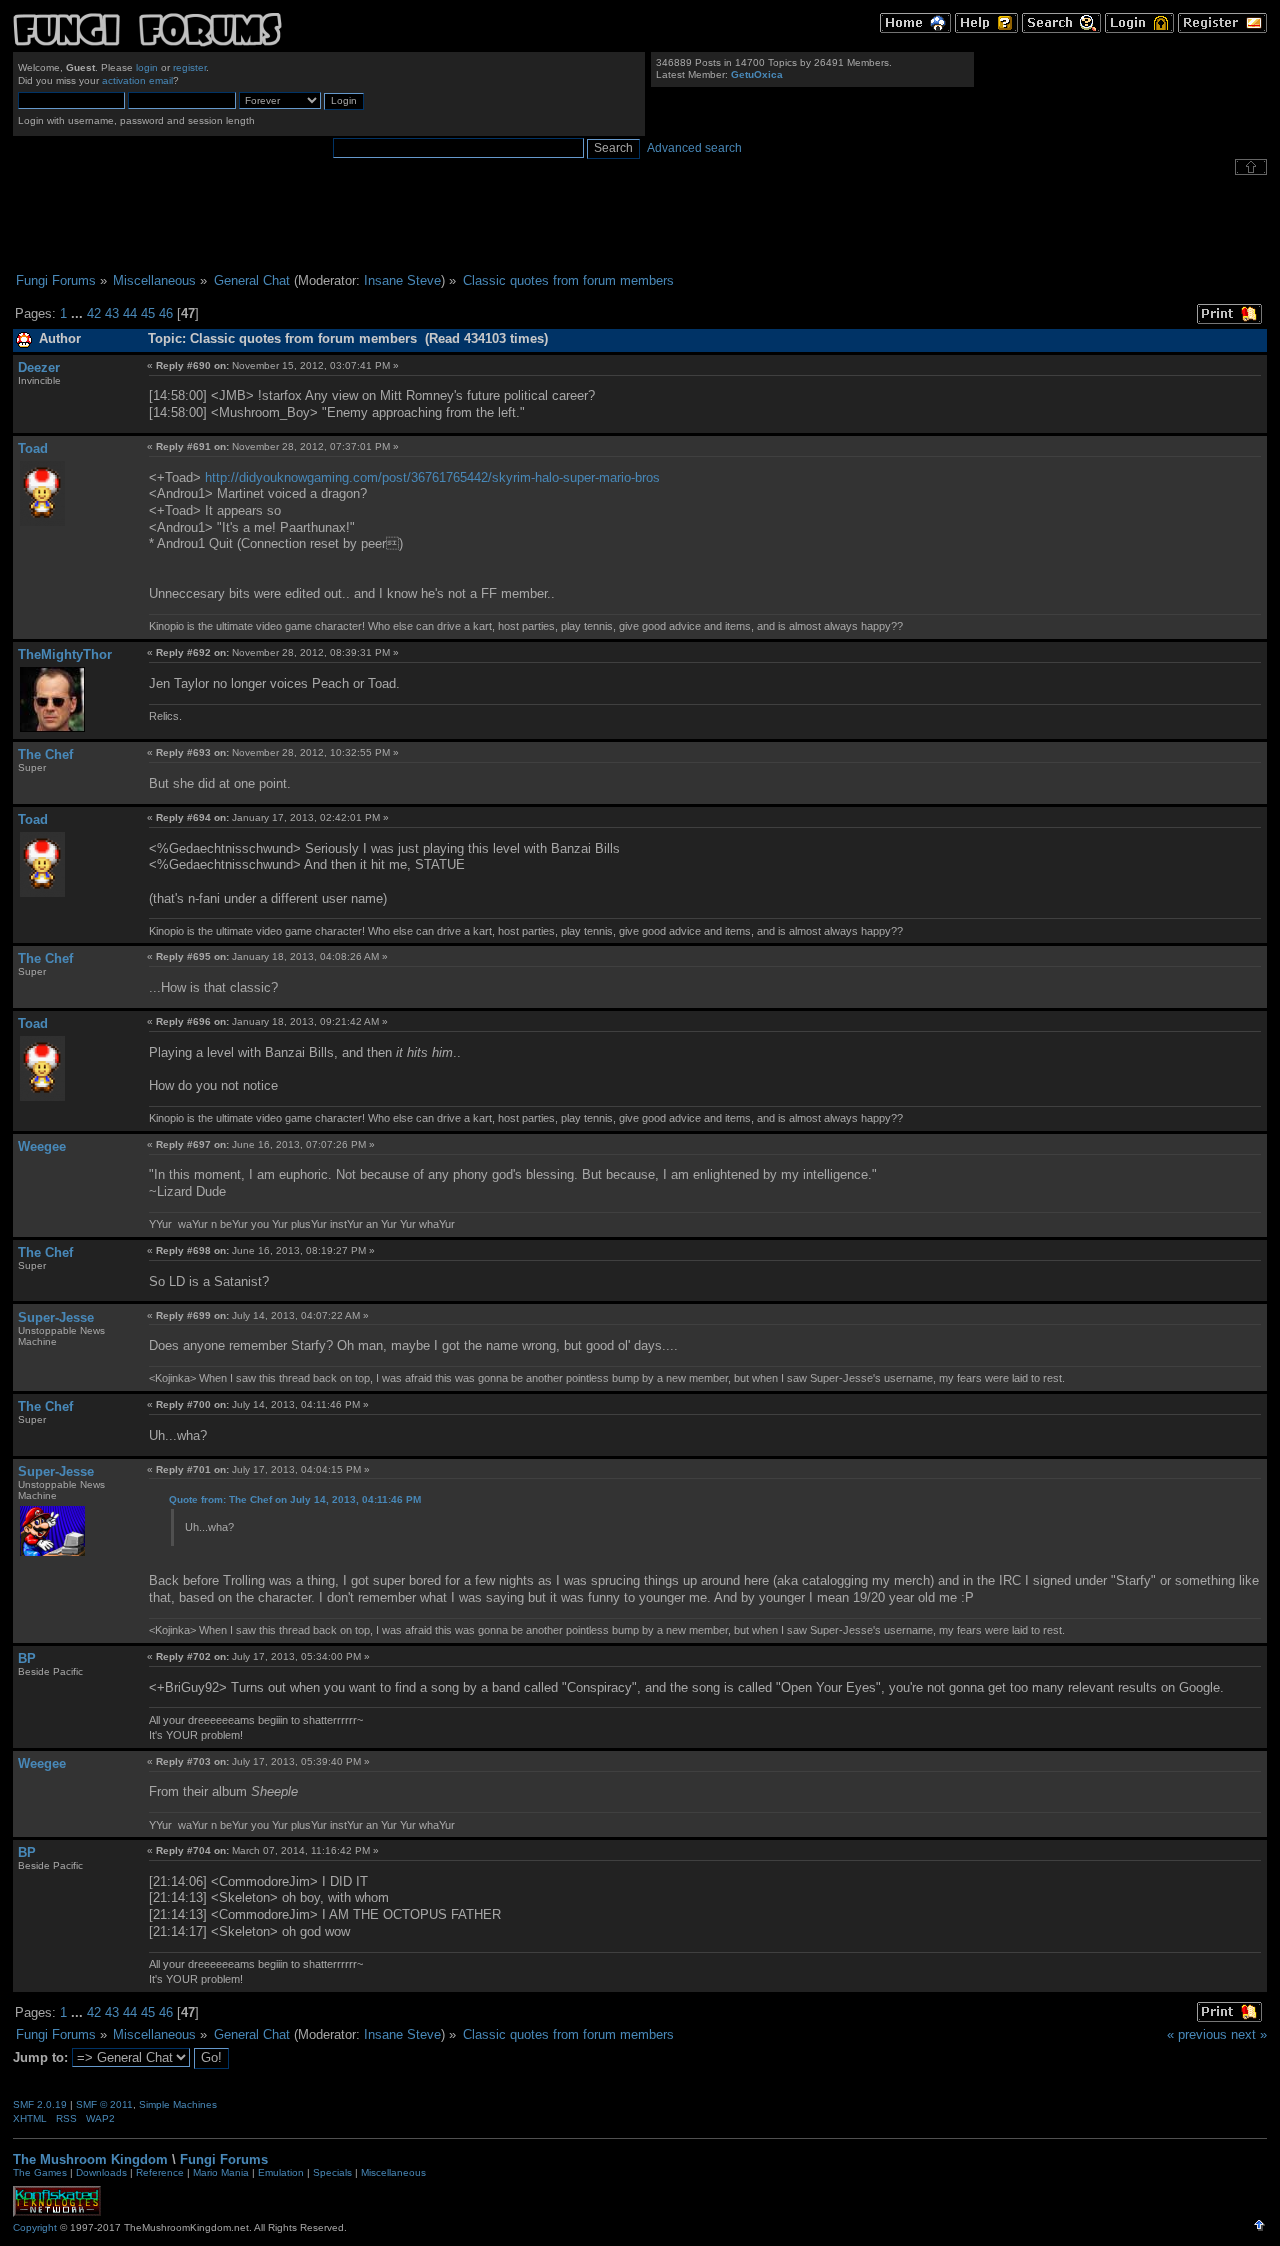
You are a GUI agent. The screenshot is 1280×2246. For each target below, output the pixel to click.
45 (148, 313)
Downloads (101, 2172)
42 (94, 313)
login (147, 67)
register (189, 67)
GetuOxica (757, 74)
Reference (160, 2172)
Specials (332, 2172)
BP (27, 1658)
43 (112, 313)
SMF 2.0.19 (40, 2104)
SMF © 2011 (104, 2104)
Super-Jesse (56, 1317)
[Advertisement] (640, 224)
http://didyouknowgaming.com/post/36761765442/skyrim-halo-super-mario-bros (432, 477)
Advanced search (694, 148)
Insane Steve (402, 280)
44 (130, 313)
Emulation (281, 2172)
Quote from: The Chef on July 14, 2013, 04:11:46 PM (295, 1499)
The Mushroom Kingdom (90, 2159)
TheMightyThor (65, 654)
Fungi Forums (224, 2159)
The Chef (45, 754)
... (79, 313)
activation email (137, 80)
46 (166, 313)
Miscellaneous (393, 2172)
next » (1249, 2034)
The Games (40, 2172)
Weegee (42, 1146)
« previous (1197, 2034)
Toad (33, 448)
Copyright (35, 2227)
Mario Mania (221, 2172)
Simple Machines (178, 2104)
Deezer (39, 367)
